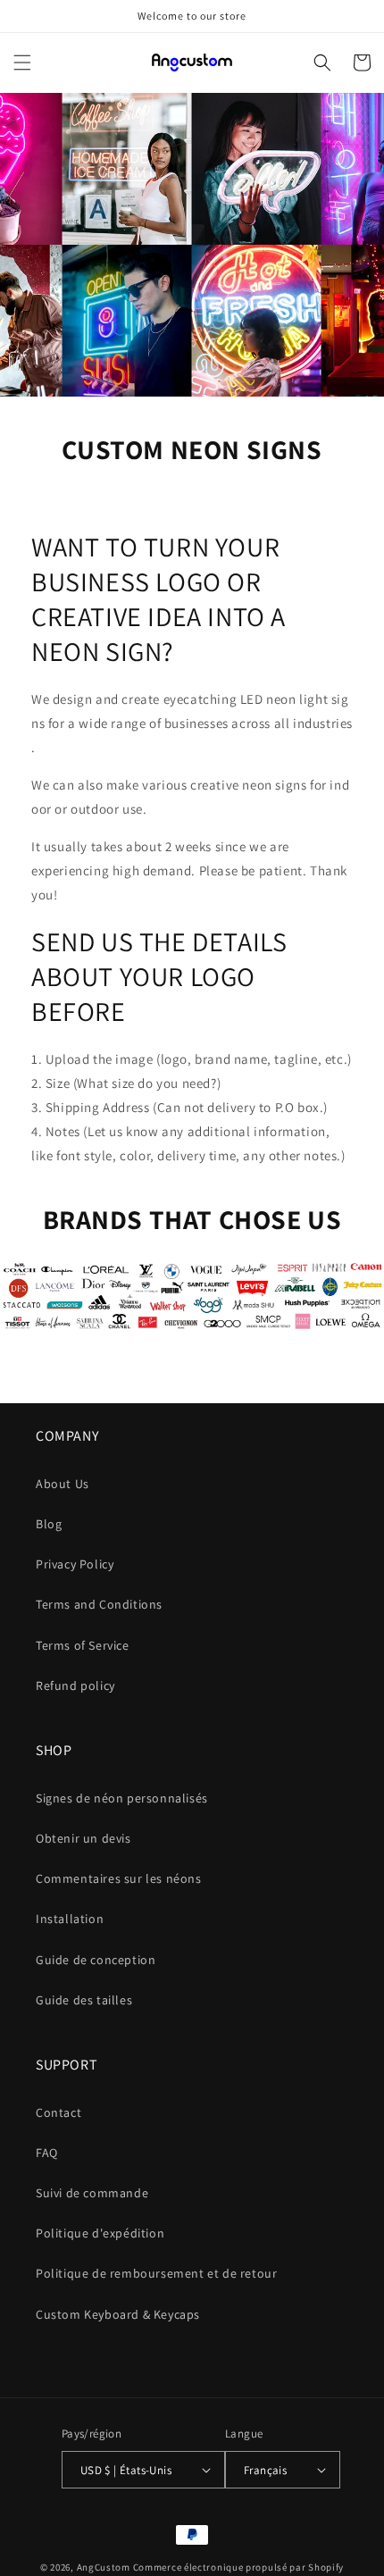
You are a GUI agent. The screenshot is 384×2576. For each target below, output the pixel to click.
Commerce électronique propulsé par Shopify (238, 2567)
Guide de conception (96, 1960)
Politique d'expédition (100, 2233)
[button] (22, 63)
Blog (49, 1524)
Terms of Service (83, 1645)
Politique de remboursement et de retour (156, 2273)
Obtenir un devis (83, 1838)
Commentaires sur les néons (119, 1878)
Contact (58, 2112)
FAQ (47, 2153)
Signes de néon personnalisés (122, 1798)
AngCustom (104, 2567)
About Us (63, 1484)
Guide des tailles (84, 2000)
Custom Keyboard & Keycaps (118, 2314)
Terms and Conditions (99, 1604)
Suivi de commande (92, 2193)
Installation (70, 1919)
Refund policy (75, 1685)
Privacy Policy (75, 1564)
